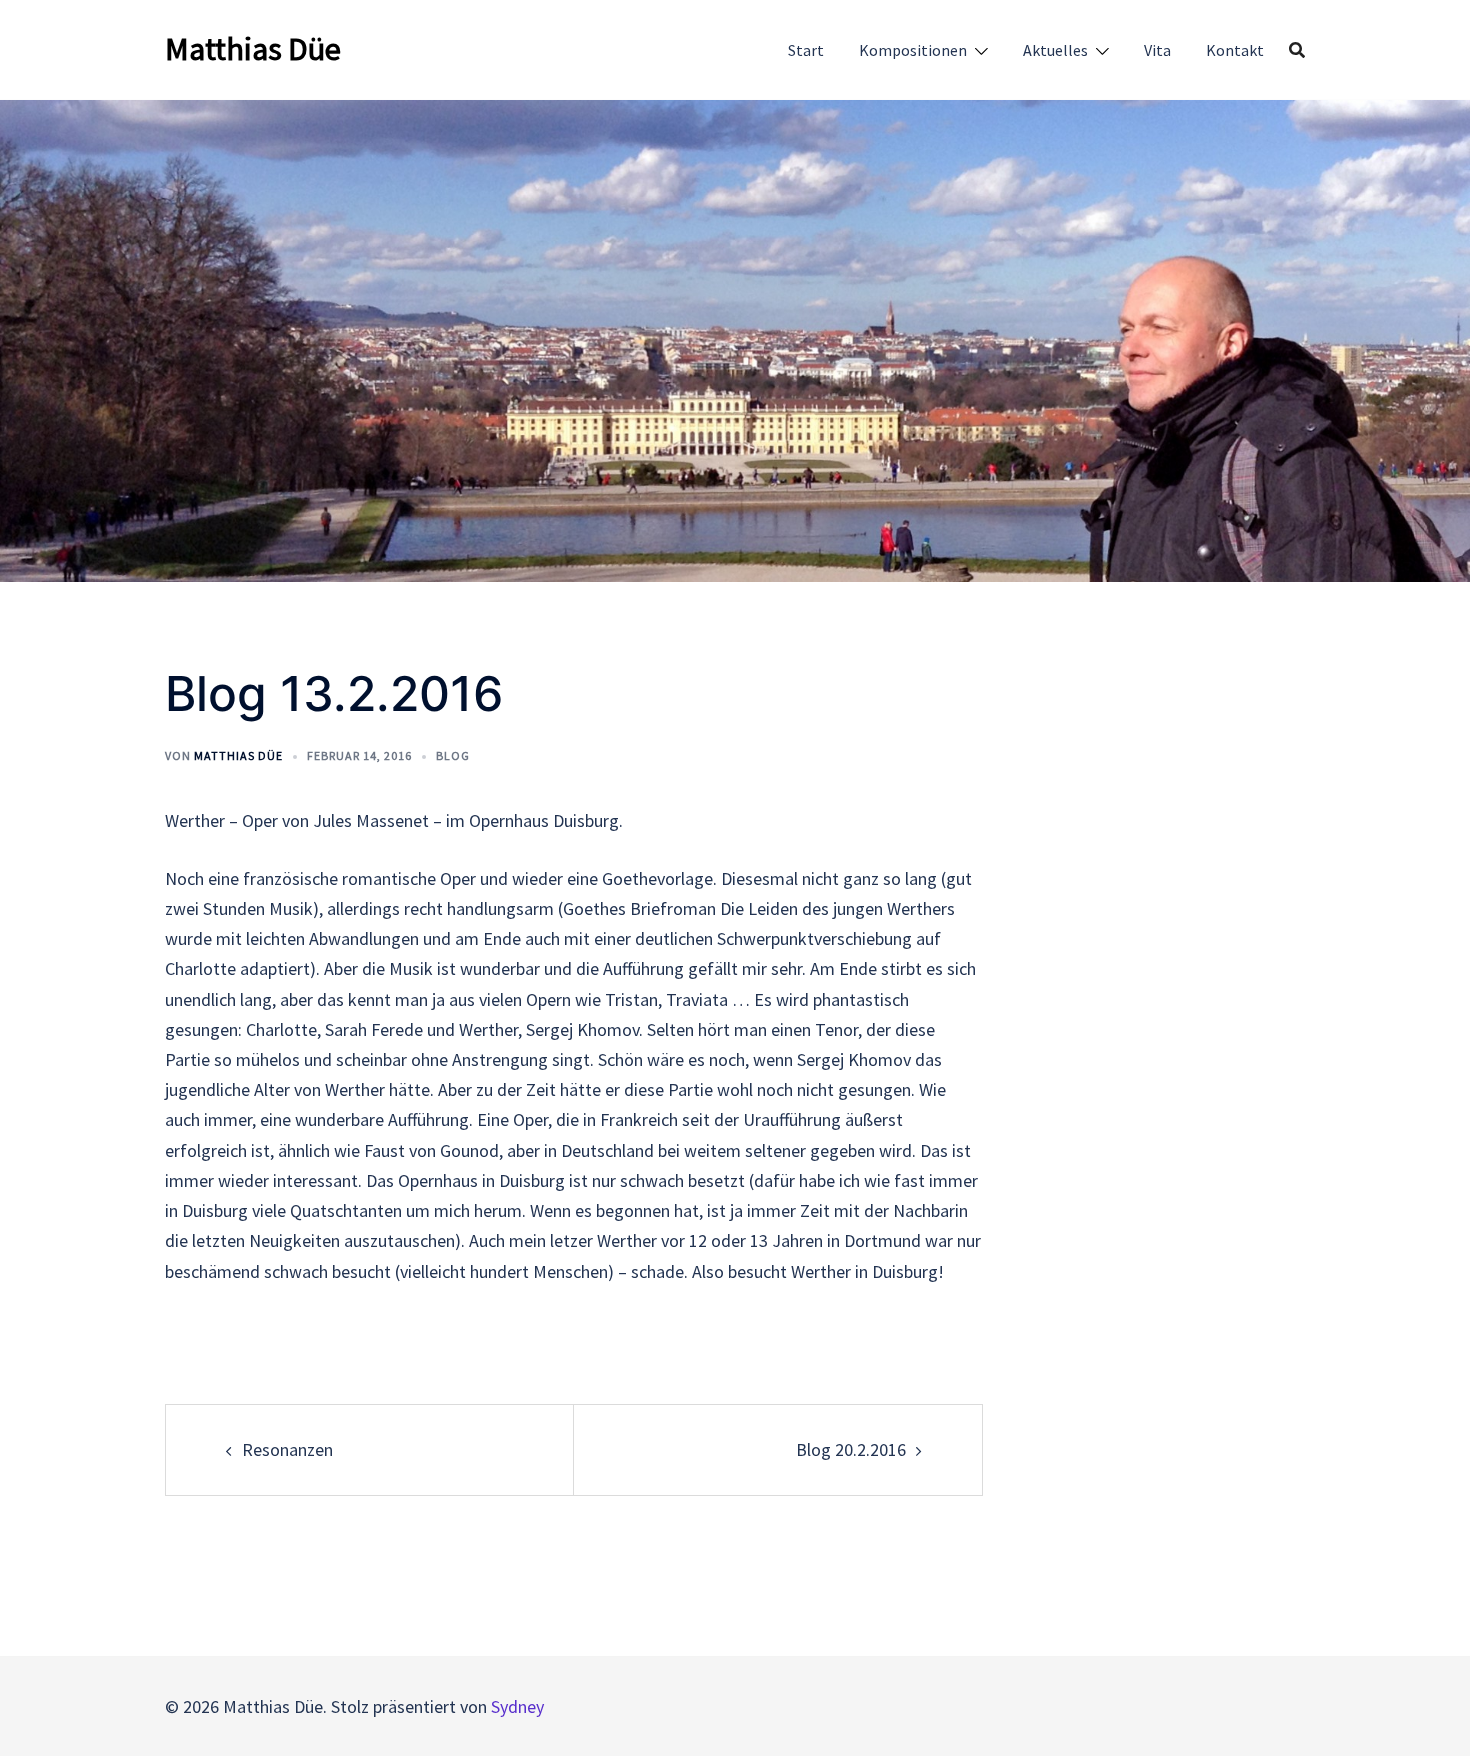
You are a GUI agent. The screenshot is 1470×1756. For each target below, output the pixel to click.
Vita (1157, 50)
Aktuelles (1055, 50)
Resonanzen (287, 1449)
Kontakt (1235, 50)
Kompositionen (913, 50)
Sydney (517, 1706)
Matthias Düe (253, 49)
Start (806, 50)
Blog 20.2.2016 (851, 1449)
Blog (453, 755)
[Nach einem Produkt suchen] (1297, 50)
